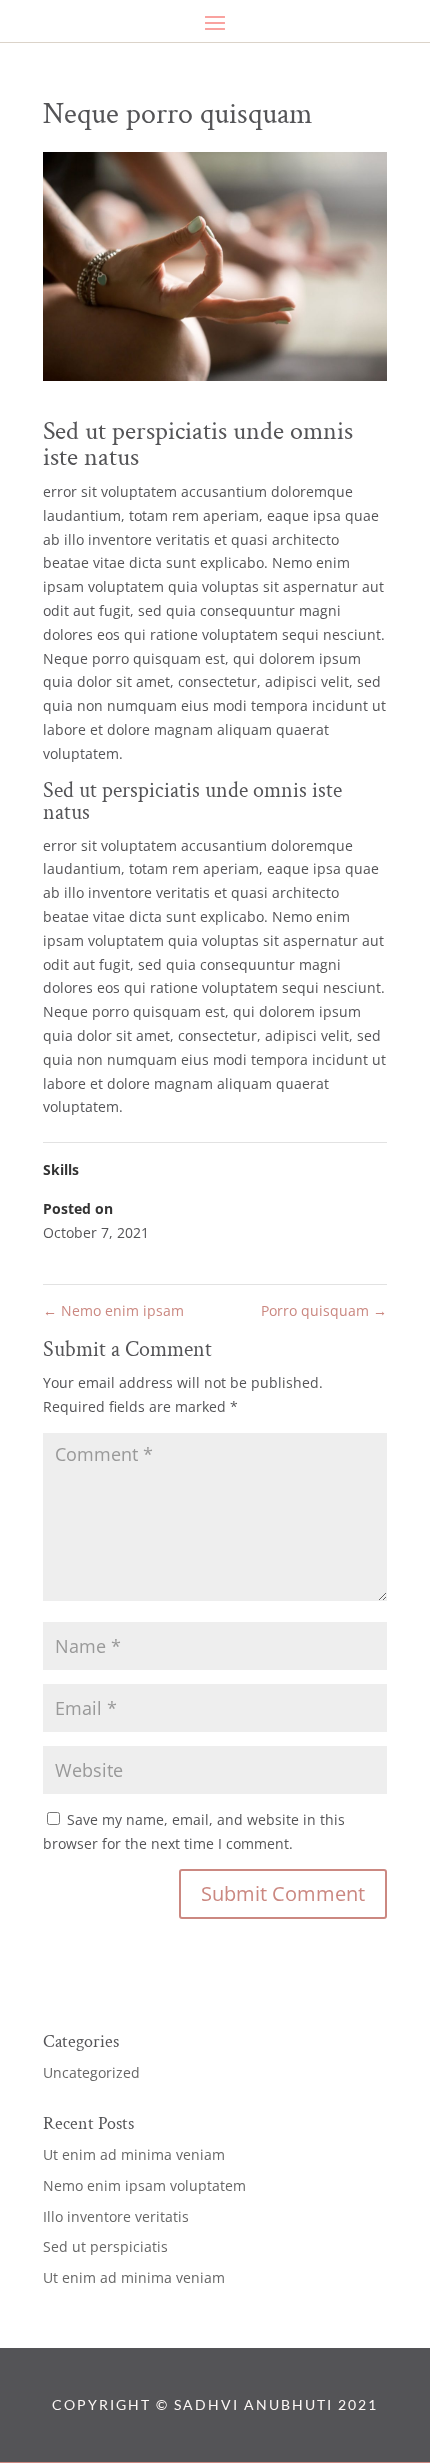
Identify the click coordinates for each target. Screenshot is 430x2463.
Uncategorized (91, 2072)
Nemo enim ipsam (113, 1310)
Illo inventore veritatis (116, 2216)
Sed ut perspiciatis (105, 2246)
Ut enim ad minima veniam (134, 2154)
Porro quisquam (324, 1310)
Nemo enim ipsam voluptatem (144, 2185)
